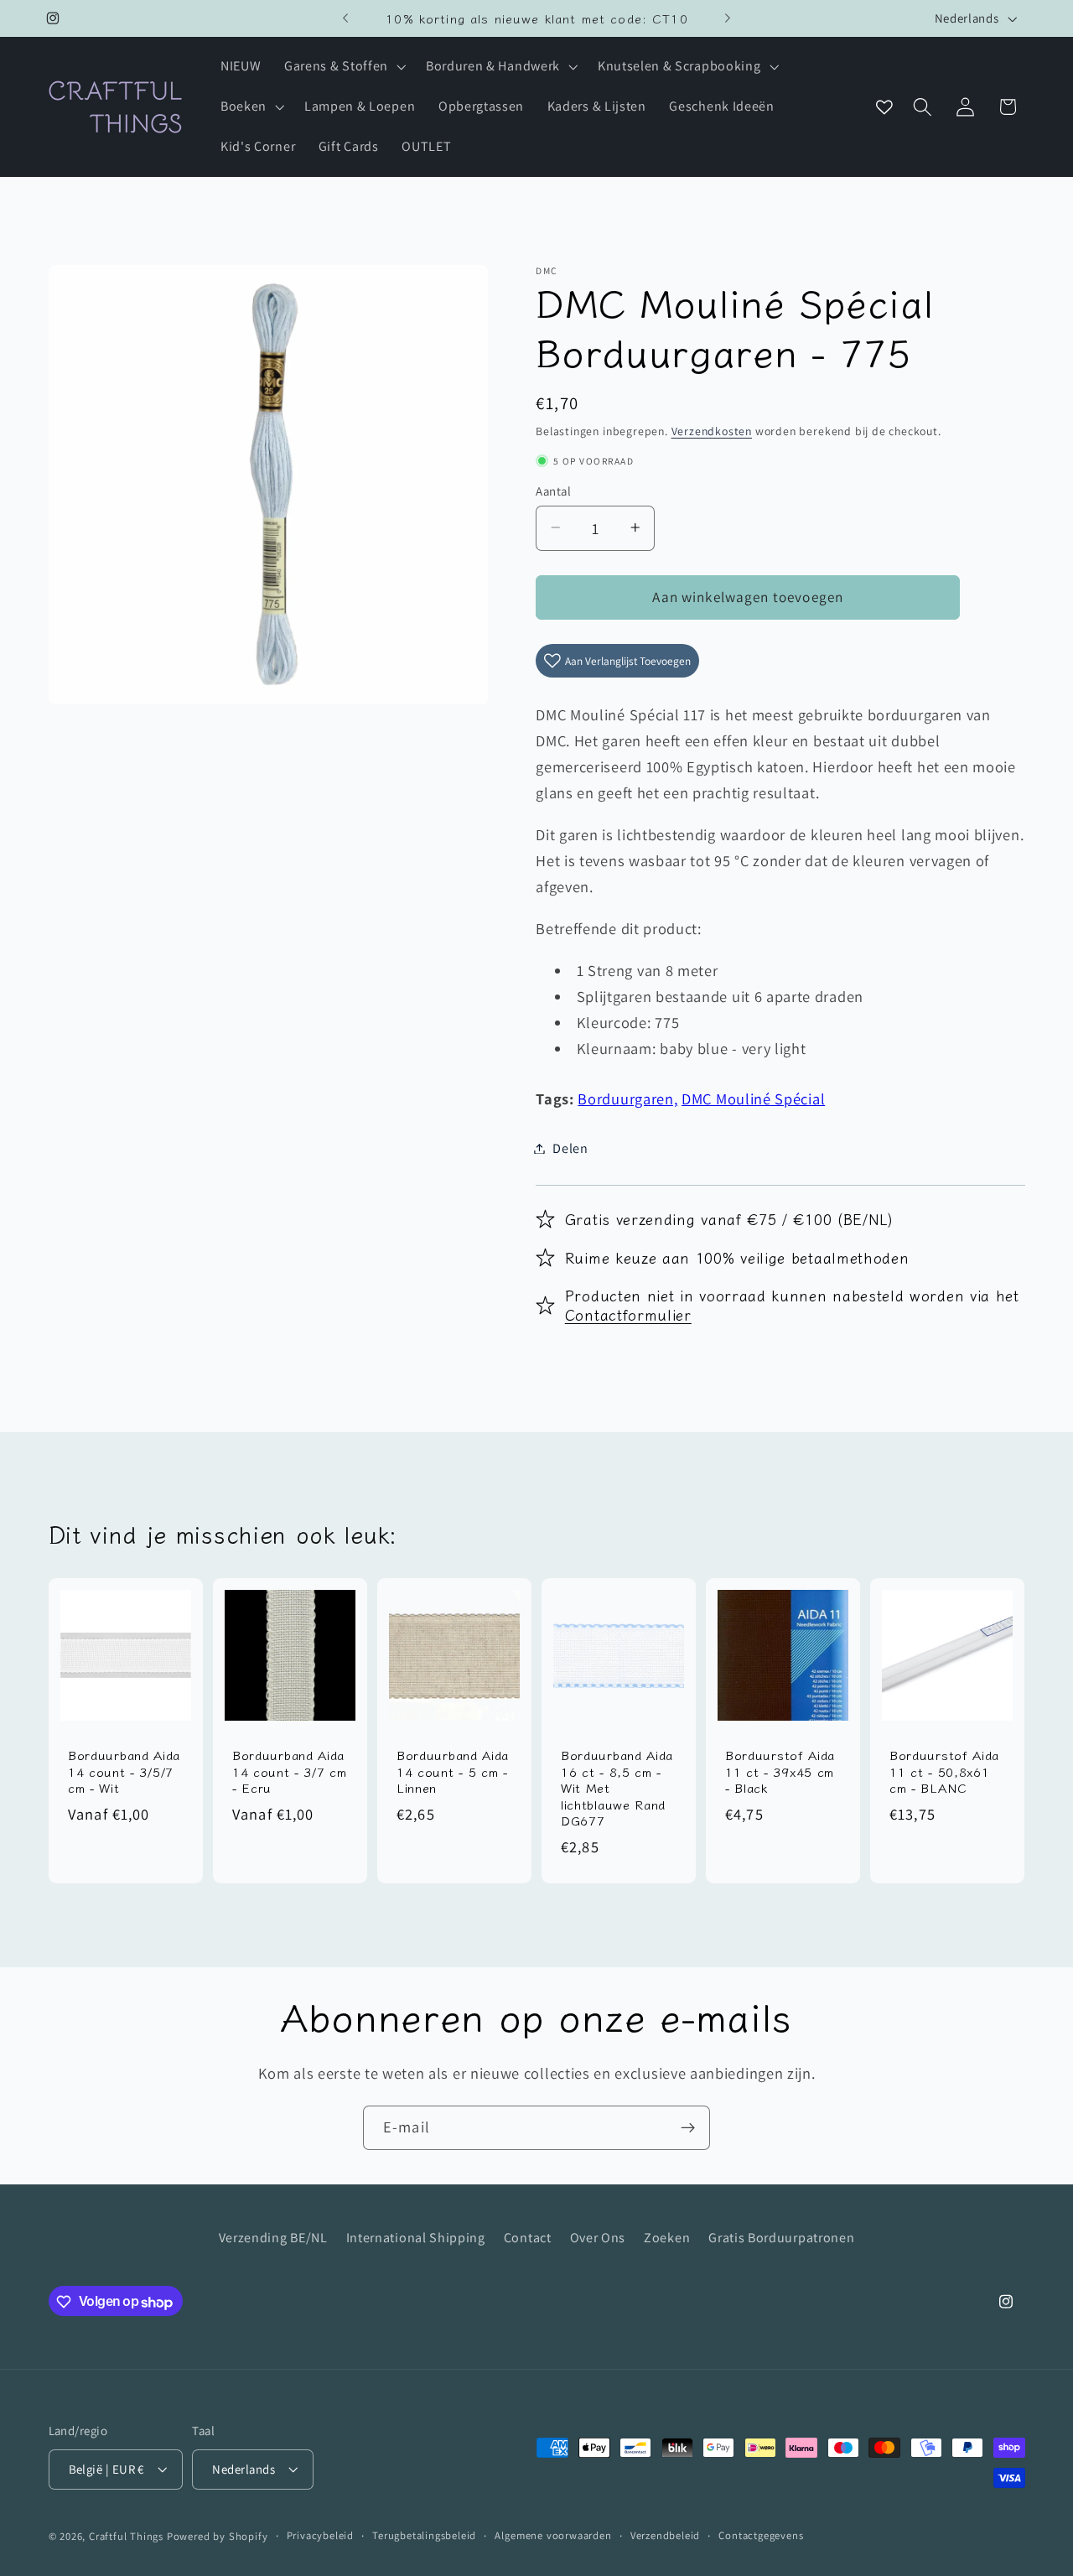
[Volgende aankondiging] (728, 18)
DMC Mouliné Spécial (753, 1098)
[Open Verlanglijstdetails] (884, 107)
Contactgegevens (761, 2536)
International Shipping (416, 2237)
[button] (343, 67)
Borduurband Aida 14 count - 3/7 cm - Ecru (290, 1771)
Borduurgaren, (627, 1098)
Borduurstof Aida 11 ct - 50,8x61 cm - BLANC (944, 1771)
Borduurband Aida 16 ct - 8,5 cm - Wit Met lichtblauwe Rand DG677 (617, 1787)
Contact (528, 2237)
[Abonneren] (688, 2128)
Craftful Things (126, 2537)
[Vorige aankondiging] (345, 18)
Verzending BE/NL (273, 2237)
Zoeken (667, 2237)
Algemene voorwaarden (553, 2536)
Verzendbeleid (665, 2536)
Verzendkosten (712, 431)
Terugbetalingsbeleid (424, 2536)
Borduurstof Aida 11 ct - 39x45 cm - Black (780, 1771)
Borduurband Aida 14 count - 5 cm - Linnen (453, 1771)
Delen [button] (570, 1148)
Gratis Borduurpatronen (781, 2237)
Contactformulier (628, 1314)
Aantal (553, 490)
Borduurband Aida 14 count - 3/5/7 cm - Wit (124, 1771)
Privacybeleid (320, 2536)
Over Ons (598, 2237)
